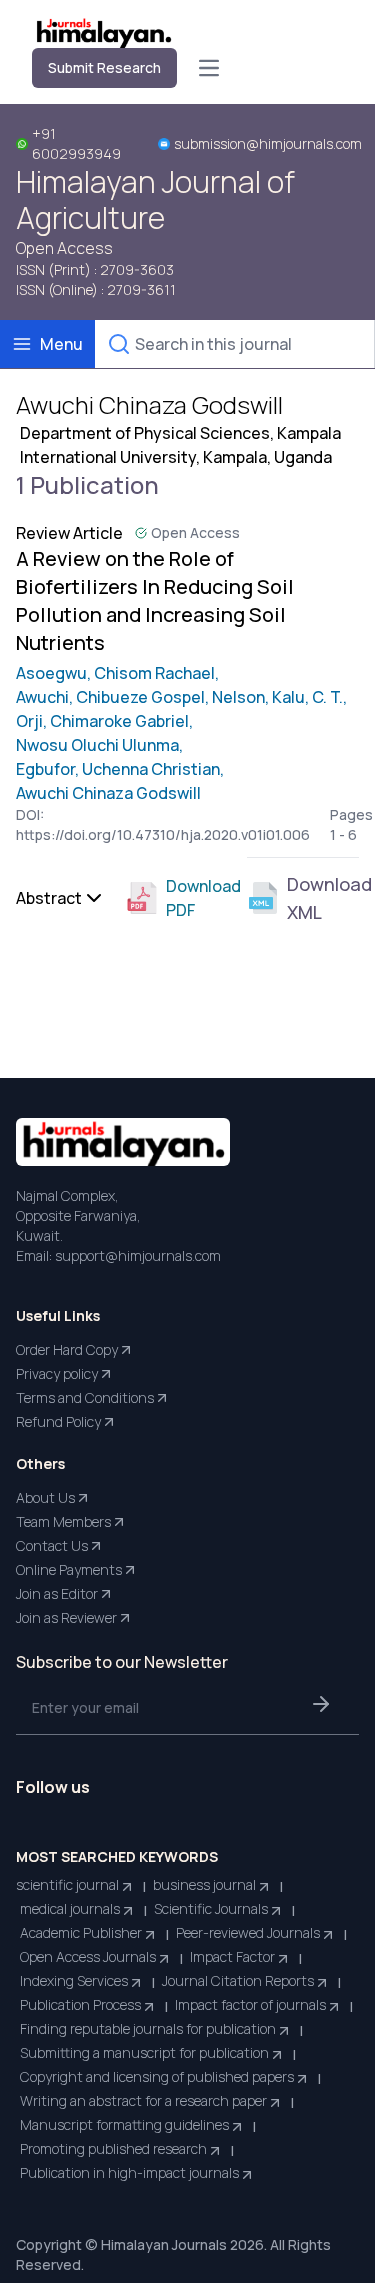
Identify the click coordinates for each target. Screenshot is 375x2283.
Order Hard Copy (67, 1349)
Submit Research (104, 67)
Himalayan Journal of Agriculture (155, 200)
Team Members (63, 1521)
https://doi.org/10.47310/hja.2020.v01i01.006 (163, 834)
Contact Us (52, 1545)
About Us (45, 1497)
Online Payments (69, 1569)
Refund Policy (58, 1421)
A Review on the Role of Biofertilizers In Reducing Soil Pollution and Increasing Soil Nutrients (155, 600)
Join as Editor (57, 1593)
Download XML (323, 898)
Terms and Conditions (85, 1397)
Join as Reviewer (66, 1617)
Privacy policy (57, 1373)
